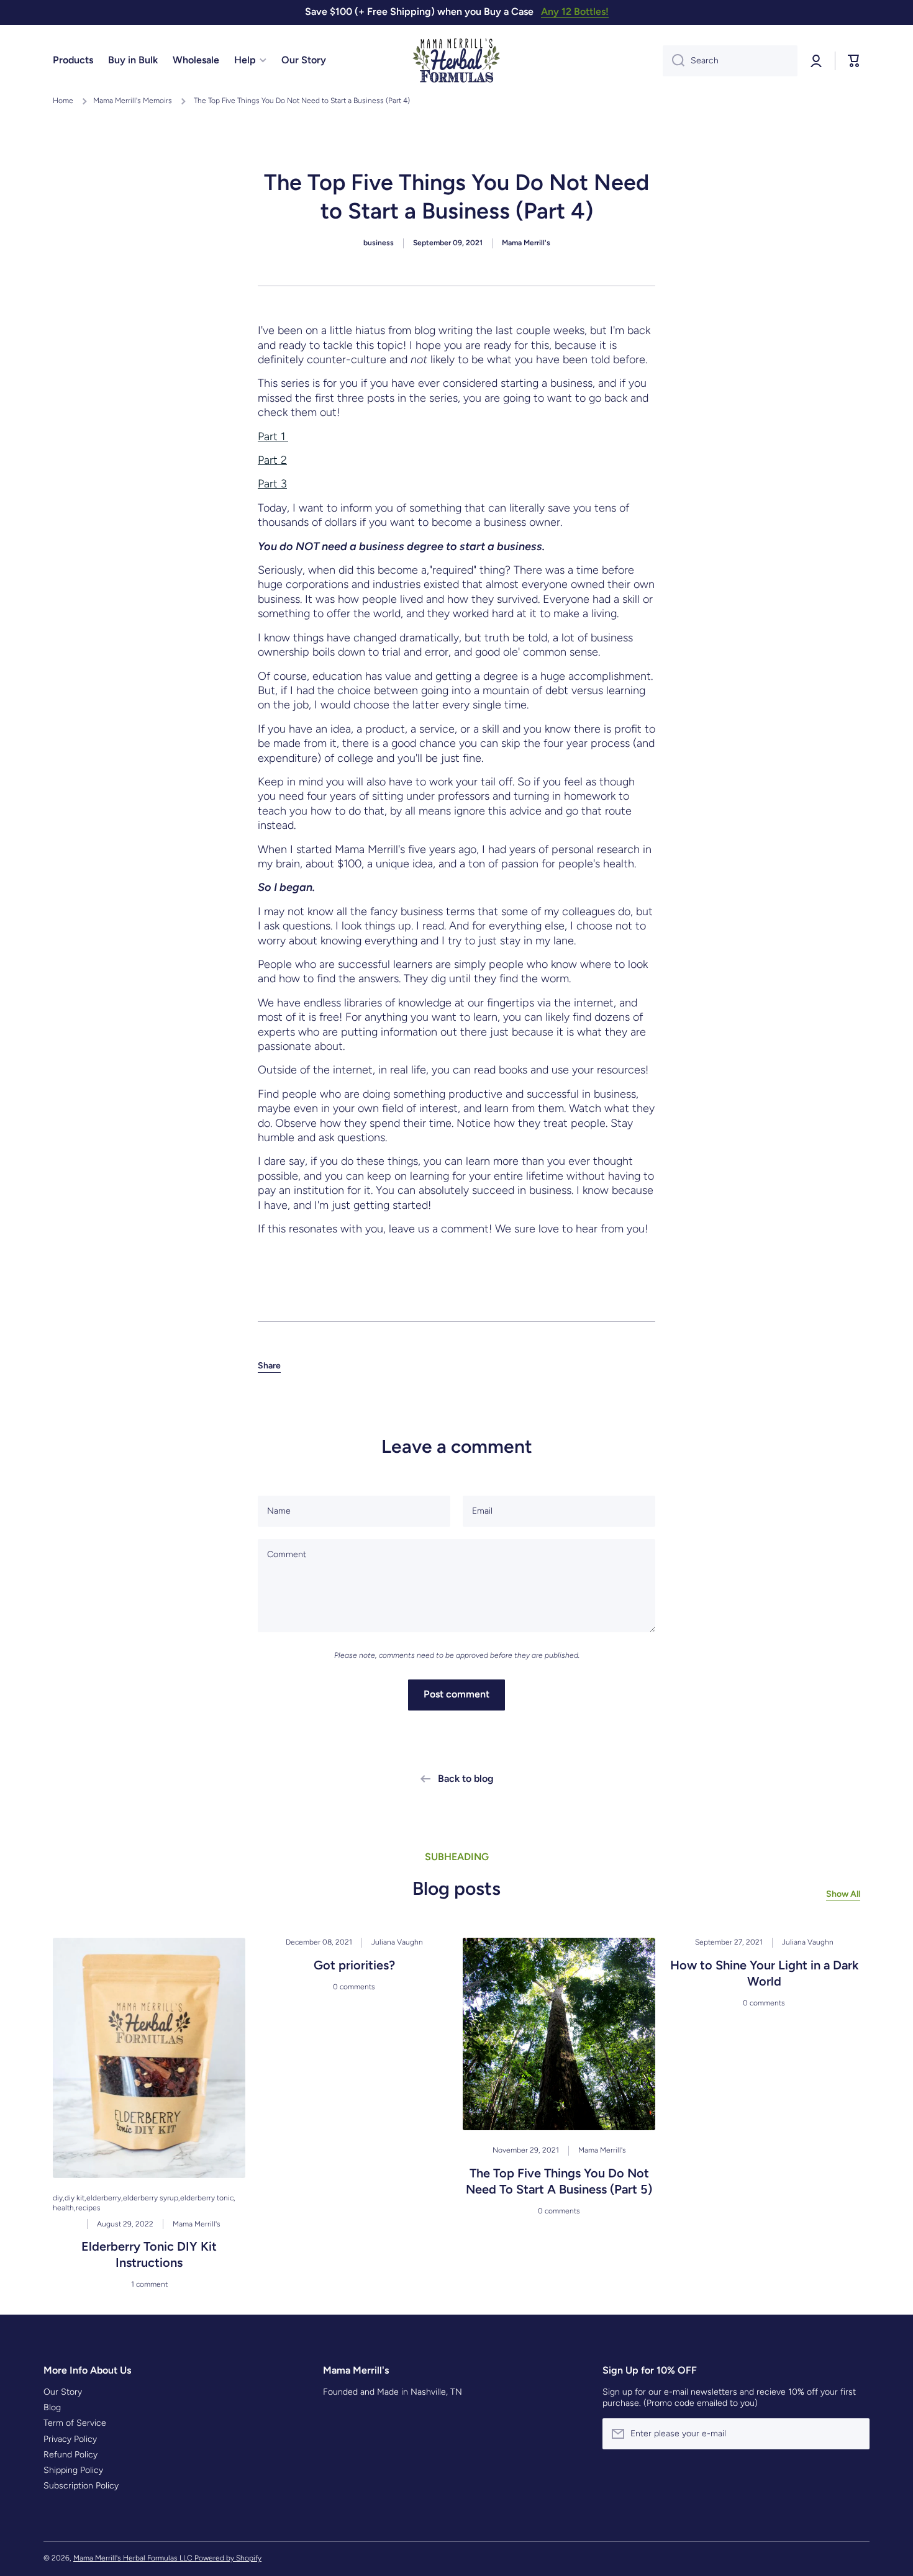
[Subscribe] (854, 2434)
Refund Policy (70, 2455)
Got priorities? (354, 1965)
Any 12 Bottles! (575, 11)
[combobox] (730, 61)
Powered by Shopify (228, 2558)
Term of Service (75, 2423)
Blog (52, 2407)
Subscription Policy (81, 2486)
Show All (843, 1894)
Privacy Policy (70, 2439)
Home (63, 101)
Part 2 (272, 460)
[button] (269, 1366)
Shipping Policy (73, 2470)
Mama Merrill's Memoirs (133, 101)
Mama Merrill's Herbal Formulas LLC (134, 2558)
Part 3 (272, 484)
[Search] (674, 61)
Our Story (63, 2392)
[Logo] (457, 61)
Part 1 (273, 436)
